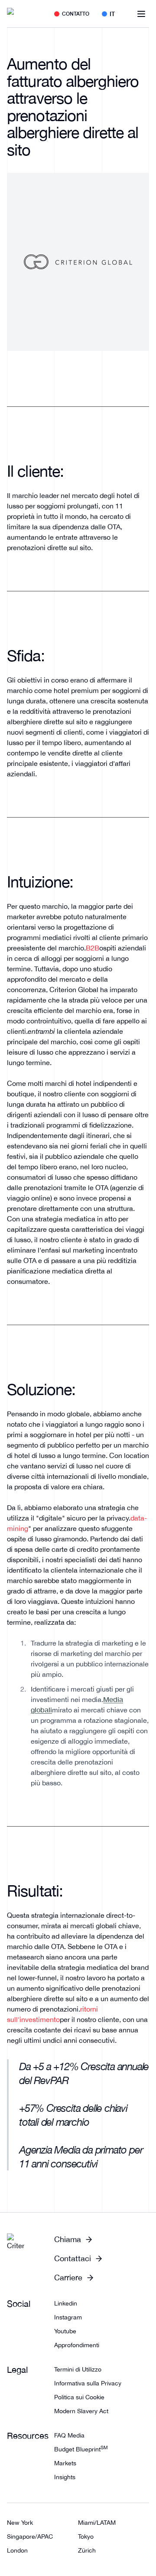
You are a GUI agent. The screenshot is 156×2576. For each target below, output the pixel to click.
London (17, 2550)
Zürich (87, 2550)
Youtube (65, 2331)
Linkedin (66, 2303)
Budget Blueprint (81, 2449)
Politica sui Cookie (79, 2397)
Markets (65, 2463)
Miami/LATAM (97, 2523)
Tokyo (86, 2536)
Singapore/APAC (30, 2536)
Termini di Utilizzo (78, 2369)
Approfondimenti (77, 2345)
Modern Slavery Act (81, 2411)
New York (20, 2523)
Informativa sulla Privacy (88, 2383)
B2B (93, 948)
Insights (65, 2477)
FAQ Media (69, 2435)
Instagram (68, 2317)
